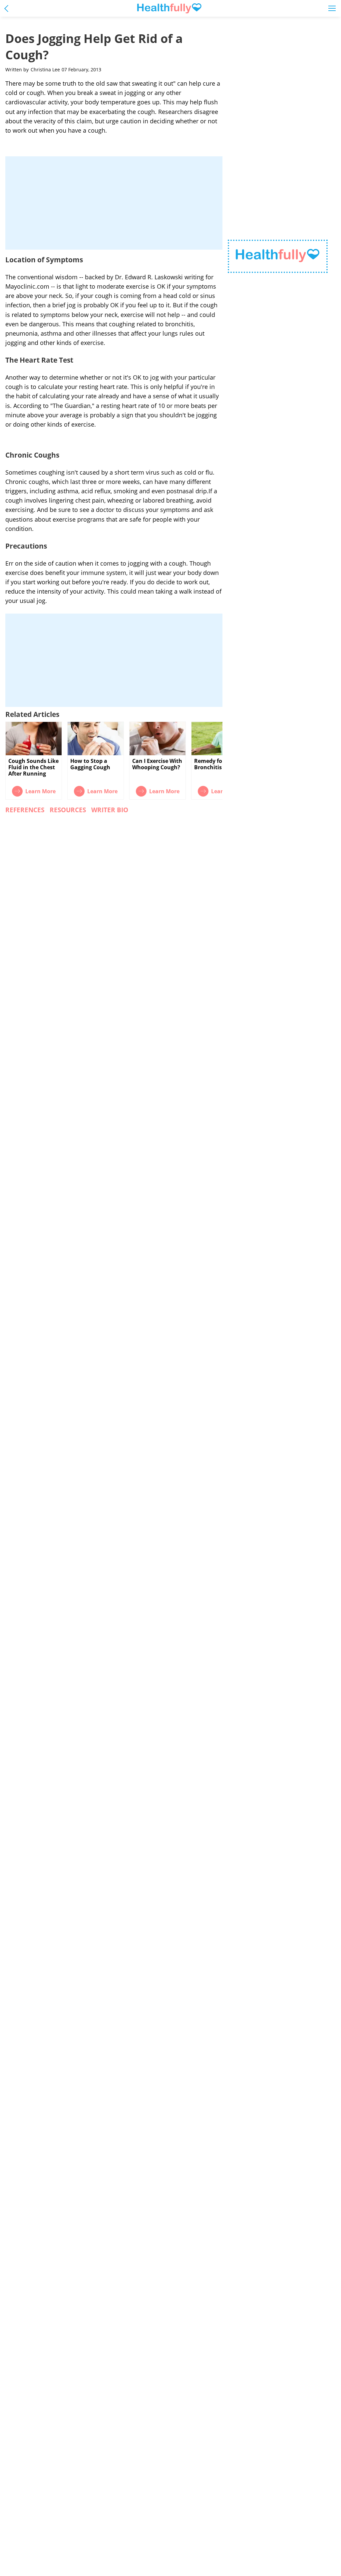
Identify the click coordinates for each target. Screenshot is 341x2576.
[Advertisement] (114, 203)
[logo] (278, 256)
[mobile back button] (8, 8)
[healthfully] (169, 8)
